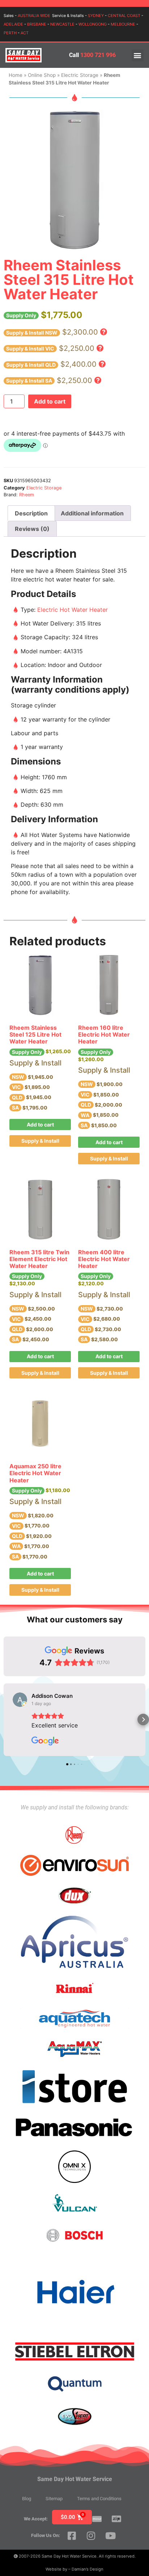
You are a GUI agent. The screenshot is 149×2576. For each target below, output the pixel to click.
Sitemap (54, 2499)
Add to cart (50, 401)
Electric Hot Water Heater (73, 610)
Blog (27, 2499)
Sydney (96, 16)
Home (16, 75)
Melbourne (123, 24)
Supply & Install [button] (40, 1141)
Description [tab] (31, 513)
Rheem (27, 495)
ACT (25, 33)
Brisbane (37, 24)
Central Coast (124, 16)
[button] (138, 55)
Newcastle (62, 24)
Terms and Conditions (99, 2499)
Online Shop (42, 75)
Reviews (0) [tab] (32, 529)
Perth (10, 33)
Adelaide (13, 24)
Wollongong (93, 24)
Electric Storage (80, 75)
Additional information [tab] (92, 513)
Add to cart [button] (40, 1124)
